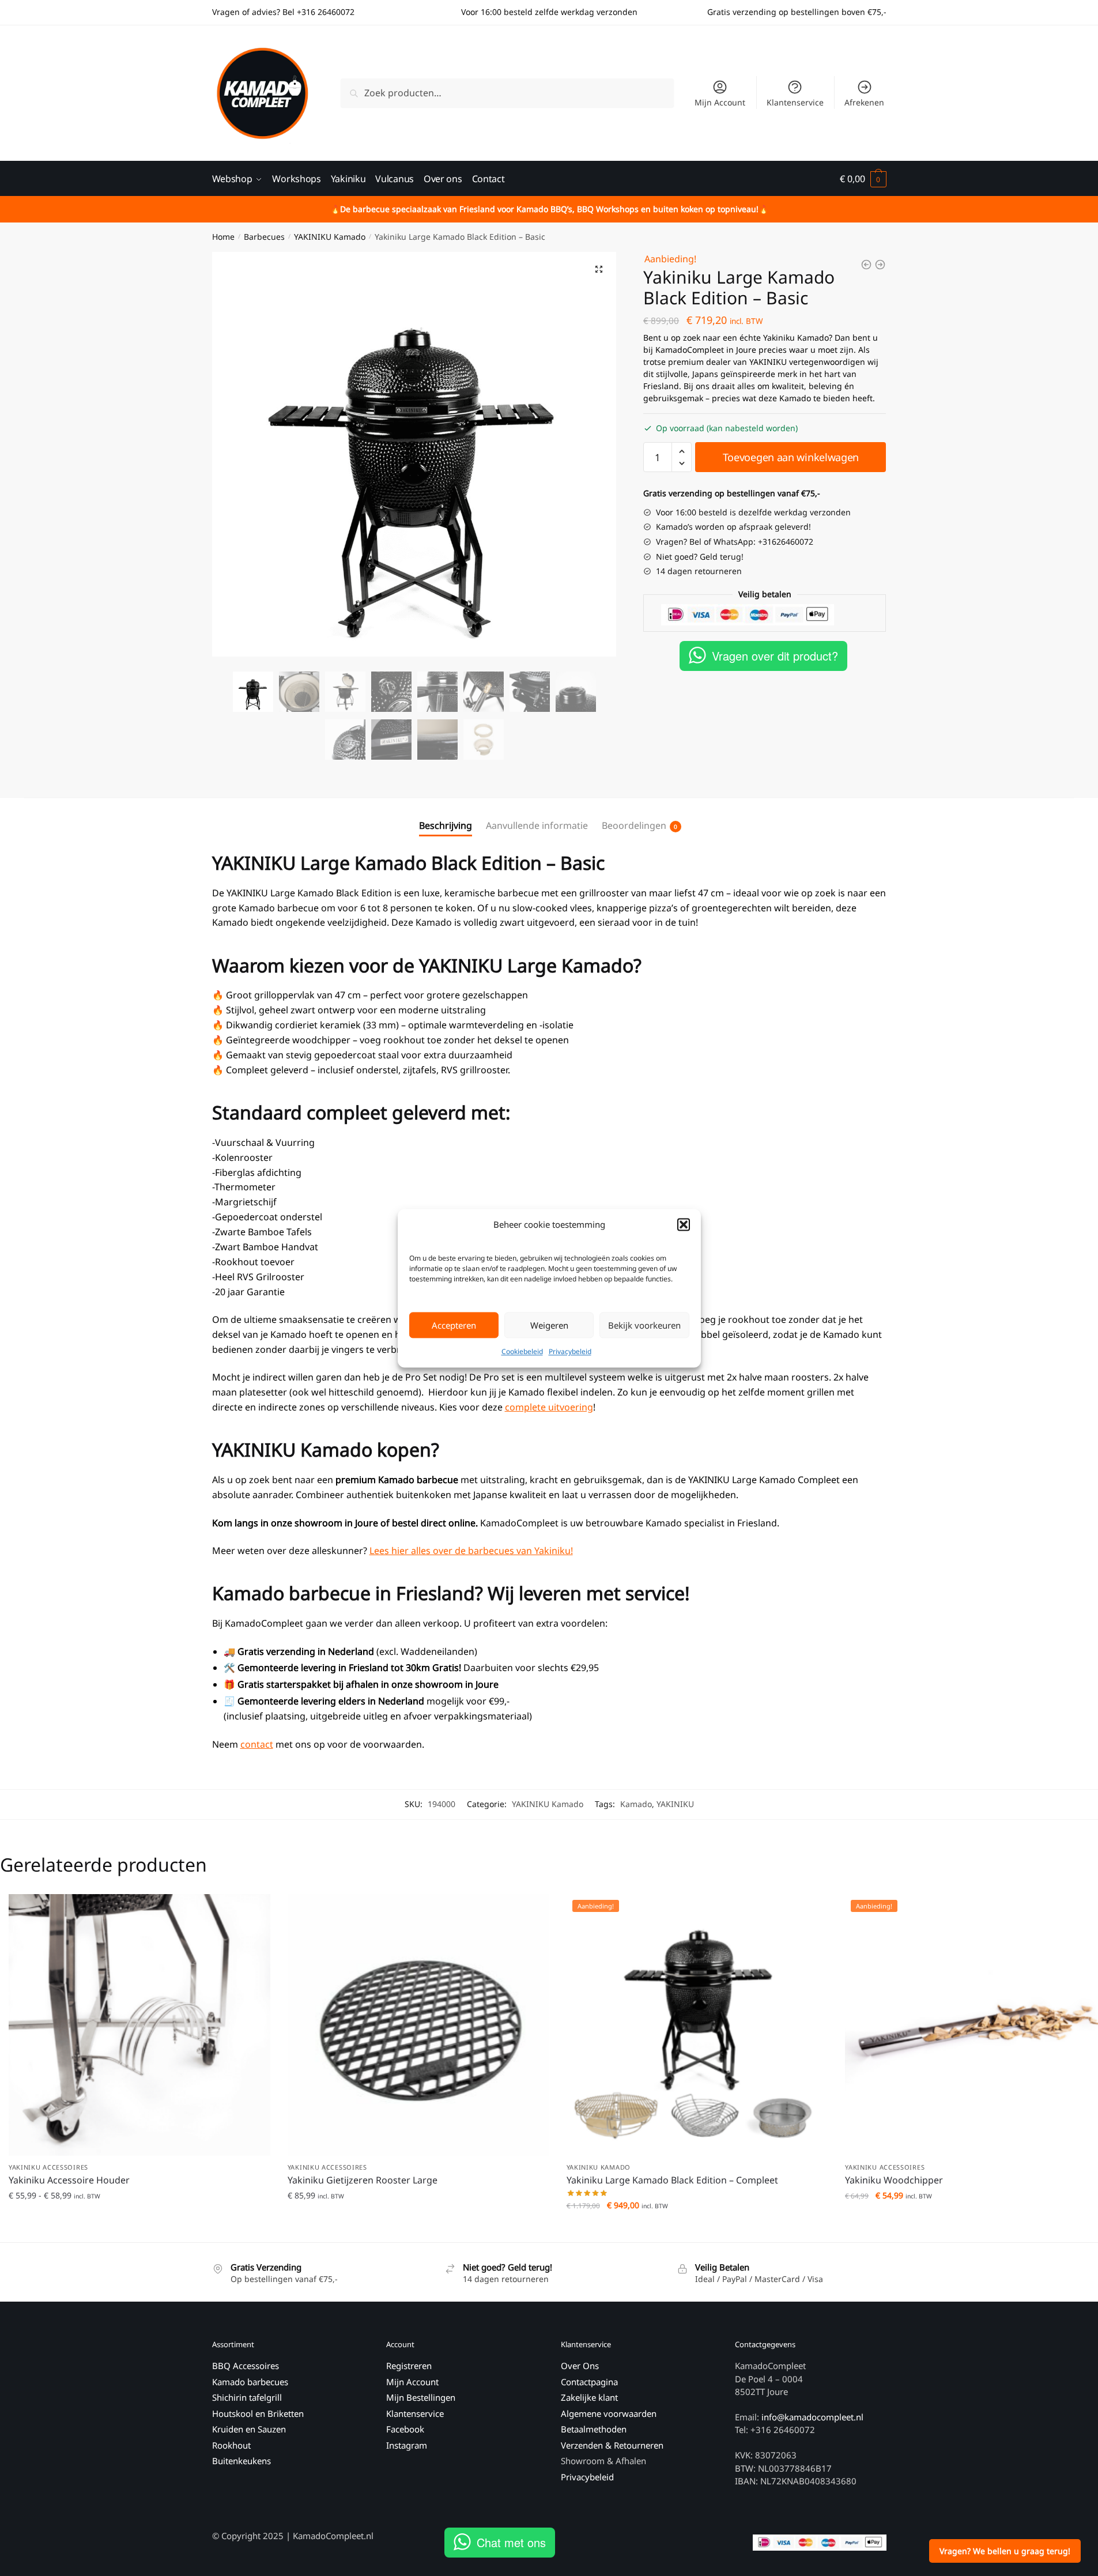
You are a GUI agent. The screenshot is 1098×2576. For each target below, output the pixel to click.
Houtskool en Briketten (258, 2413)
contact (257, 1744)
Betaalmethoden (594, 2429)
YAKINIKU (675, 1804)
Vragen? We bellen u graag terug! (1005, 2551)
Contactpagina (589, 2382)
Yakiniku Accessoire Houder (69, 2180)
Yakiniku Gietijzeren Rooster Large (363, 2180)
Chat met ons (511, 2542)
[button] (684, 1224)
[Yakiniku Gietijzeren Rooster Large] (418, 2025)
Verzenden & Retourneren (612, 2445)
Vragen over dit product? (775, 656)
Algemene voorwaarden (609, 2413)
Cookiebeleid (522, 1351)
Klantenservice (795, 102)
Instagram (407, 2445)
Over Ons (580, 2366)
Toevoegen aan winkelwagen (791, 457)
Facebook (405, 2429)
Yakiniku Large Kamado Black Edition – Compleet (672, 2180)
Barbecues (264, 237)
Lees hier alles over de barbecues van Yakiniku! (471, 1551)
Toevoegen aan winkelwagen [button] (418, 2229)
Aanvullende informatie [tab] (537, 825)
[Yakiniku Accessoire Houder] (139, 2025)
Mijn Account (720, 102)
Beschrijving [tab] (446, 825)
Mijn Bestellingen (421, 2397)
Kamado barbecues (250, 2382)
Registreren (409, 2366)
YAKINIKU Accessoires (48, 2167)
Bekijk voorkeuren (644, 1325)
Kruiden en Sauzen (249, 2429)
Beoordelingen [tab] (634, 825)
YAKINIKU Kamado (330, 237)
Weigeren (549, 1325)
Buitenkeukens (242, 2461)
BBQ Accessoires (246, 2366)
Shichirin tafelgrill (248, 2397)
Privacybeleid (570, 1351)
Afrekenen (864, 102)
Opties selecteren (139, 2229)
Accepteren (454, 1325)
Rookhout (231, 2445)
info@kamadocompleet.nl (812, 2417)
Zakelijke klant (589, 2397)
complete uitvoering (549, 1407)
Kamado (636, 1804)
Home (223, 237)
